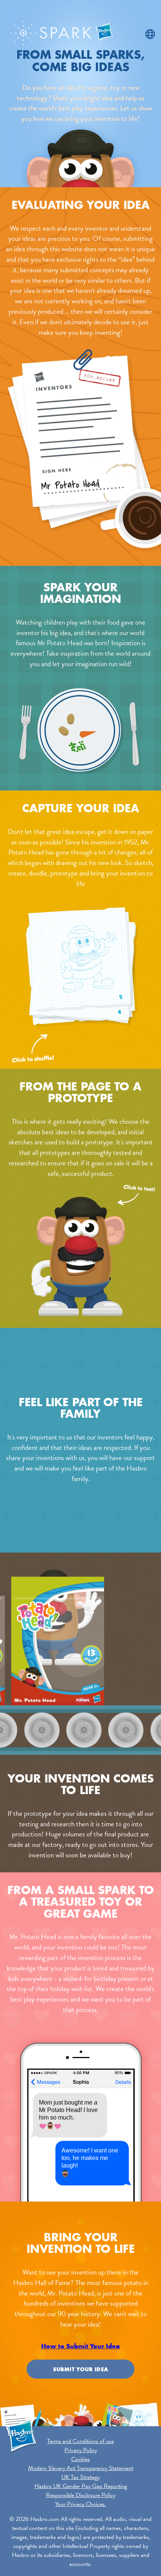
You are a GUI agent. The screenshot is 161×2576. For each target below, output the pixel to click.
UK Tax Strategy (80, 2477)
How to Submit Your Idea (80, 2346)
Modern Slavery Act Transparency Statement (81, 2468)
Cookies (80, 2459)
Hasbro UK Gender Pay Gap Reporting (81, 2486)
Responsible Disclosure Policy (81, 2495)
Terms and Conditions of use (80, 2441)
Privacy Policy (81, 2450)
